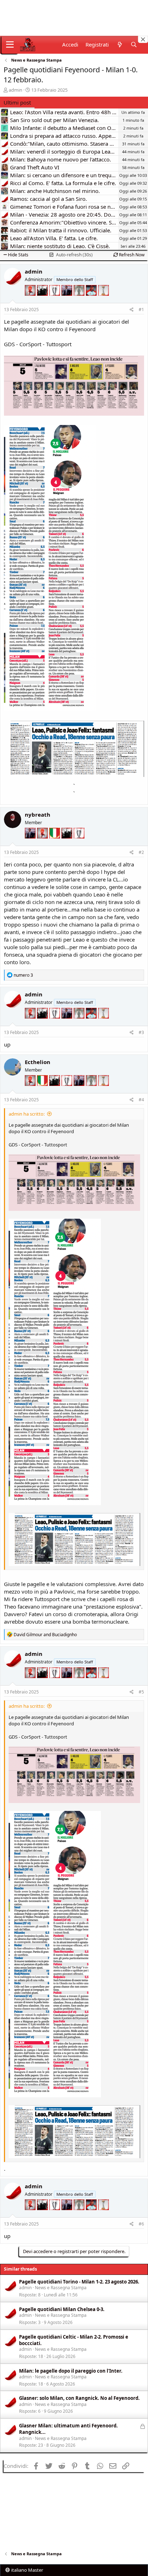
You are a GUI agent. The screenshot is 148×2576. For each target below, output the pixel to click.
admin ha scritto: (27, 1114)
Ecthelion (38, 1062)
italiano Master (27, 2570)
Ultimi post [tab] (17, 102)
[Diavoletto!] (31, 301)
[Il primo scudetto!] (55, 844)
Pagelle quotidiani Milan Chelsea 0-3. (62, 2309)
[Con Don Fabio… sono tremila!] (68, 301)
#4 (141, 1100)
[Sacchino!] (92, 301)
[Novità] (119, 45)
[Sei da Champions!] (55, 301)
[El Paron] (43, 301)
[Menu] (10, 45)
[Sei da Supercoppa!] (80, 301)
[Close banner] (143, 39)
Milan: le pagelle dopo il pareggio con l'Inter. (71, 2371)
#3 (141, 1032)
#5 (141, 1692)
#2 (141, 852)
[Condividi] (132, 310)
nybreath (38, 815)
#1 (141, 310)
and (45, 1635)
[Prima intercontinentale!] (103, 301)
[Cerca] (134, 45)
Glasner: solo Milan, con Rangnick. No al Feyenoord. (79, 2398)
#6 (141, 2224)
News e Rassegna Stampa (61, 2288)
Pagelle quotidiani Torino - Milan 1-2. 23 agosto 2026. (79, 2282)
